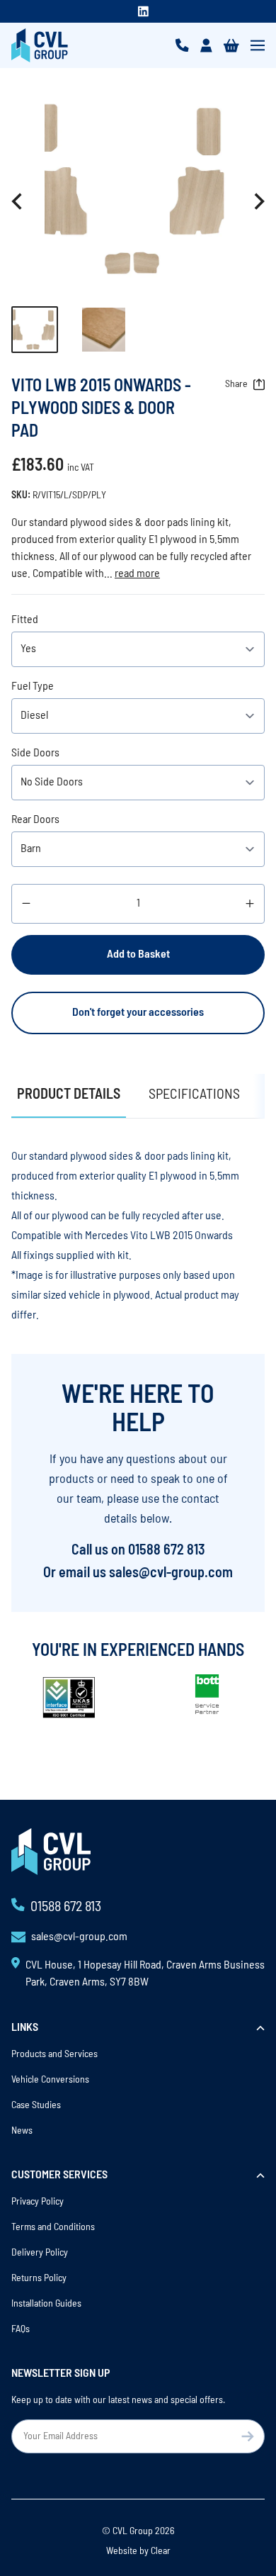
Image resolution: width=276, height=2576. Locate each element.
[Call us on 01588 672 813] (182, 45)
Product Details (69, 1095)
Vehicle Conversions (50, 2080)
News (22, 2131)
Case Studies (36, 2106)
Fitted (25, 620)
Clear (161, 2552)
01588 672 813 (167, 1551)
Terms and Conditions (53, 2228)
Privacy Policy (38, 2202)
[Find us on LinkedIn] (143, 11)
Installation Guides (46, 2304)
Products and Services (54, 2055)
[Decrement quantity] (26, 904)
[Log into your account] (206, 45)
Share (236, 385)
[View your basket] (231, 45)
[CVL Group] (40, 45)
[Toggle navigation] (258, 45)
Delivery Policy (40, 2253)
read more (137, 574)
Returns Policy (39, 2279)
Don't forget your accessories (138, 1013)
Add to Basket (138, 955)
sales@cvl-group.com (171, 1574)
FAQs (21, 2330)
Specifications (194, 1095)
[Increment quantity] (250, 904)
